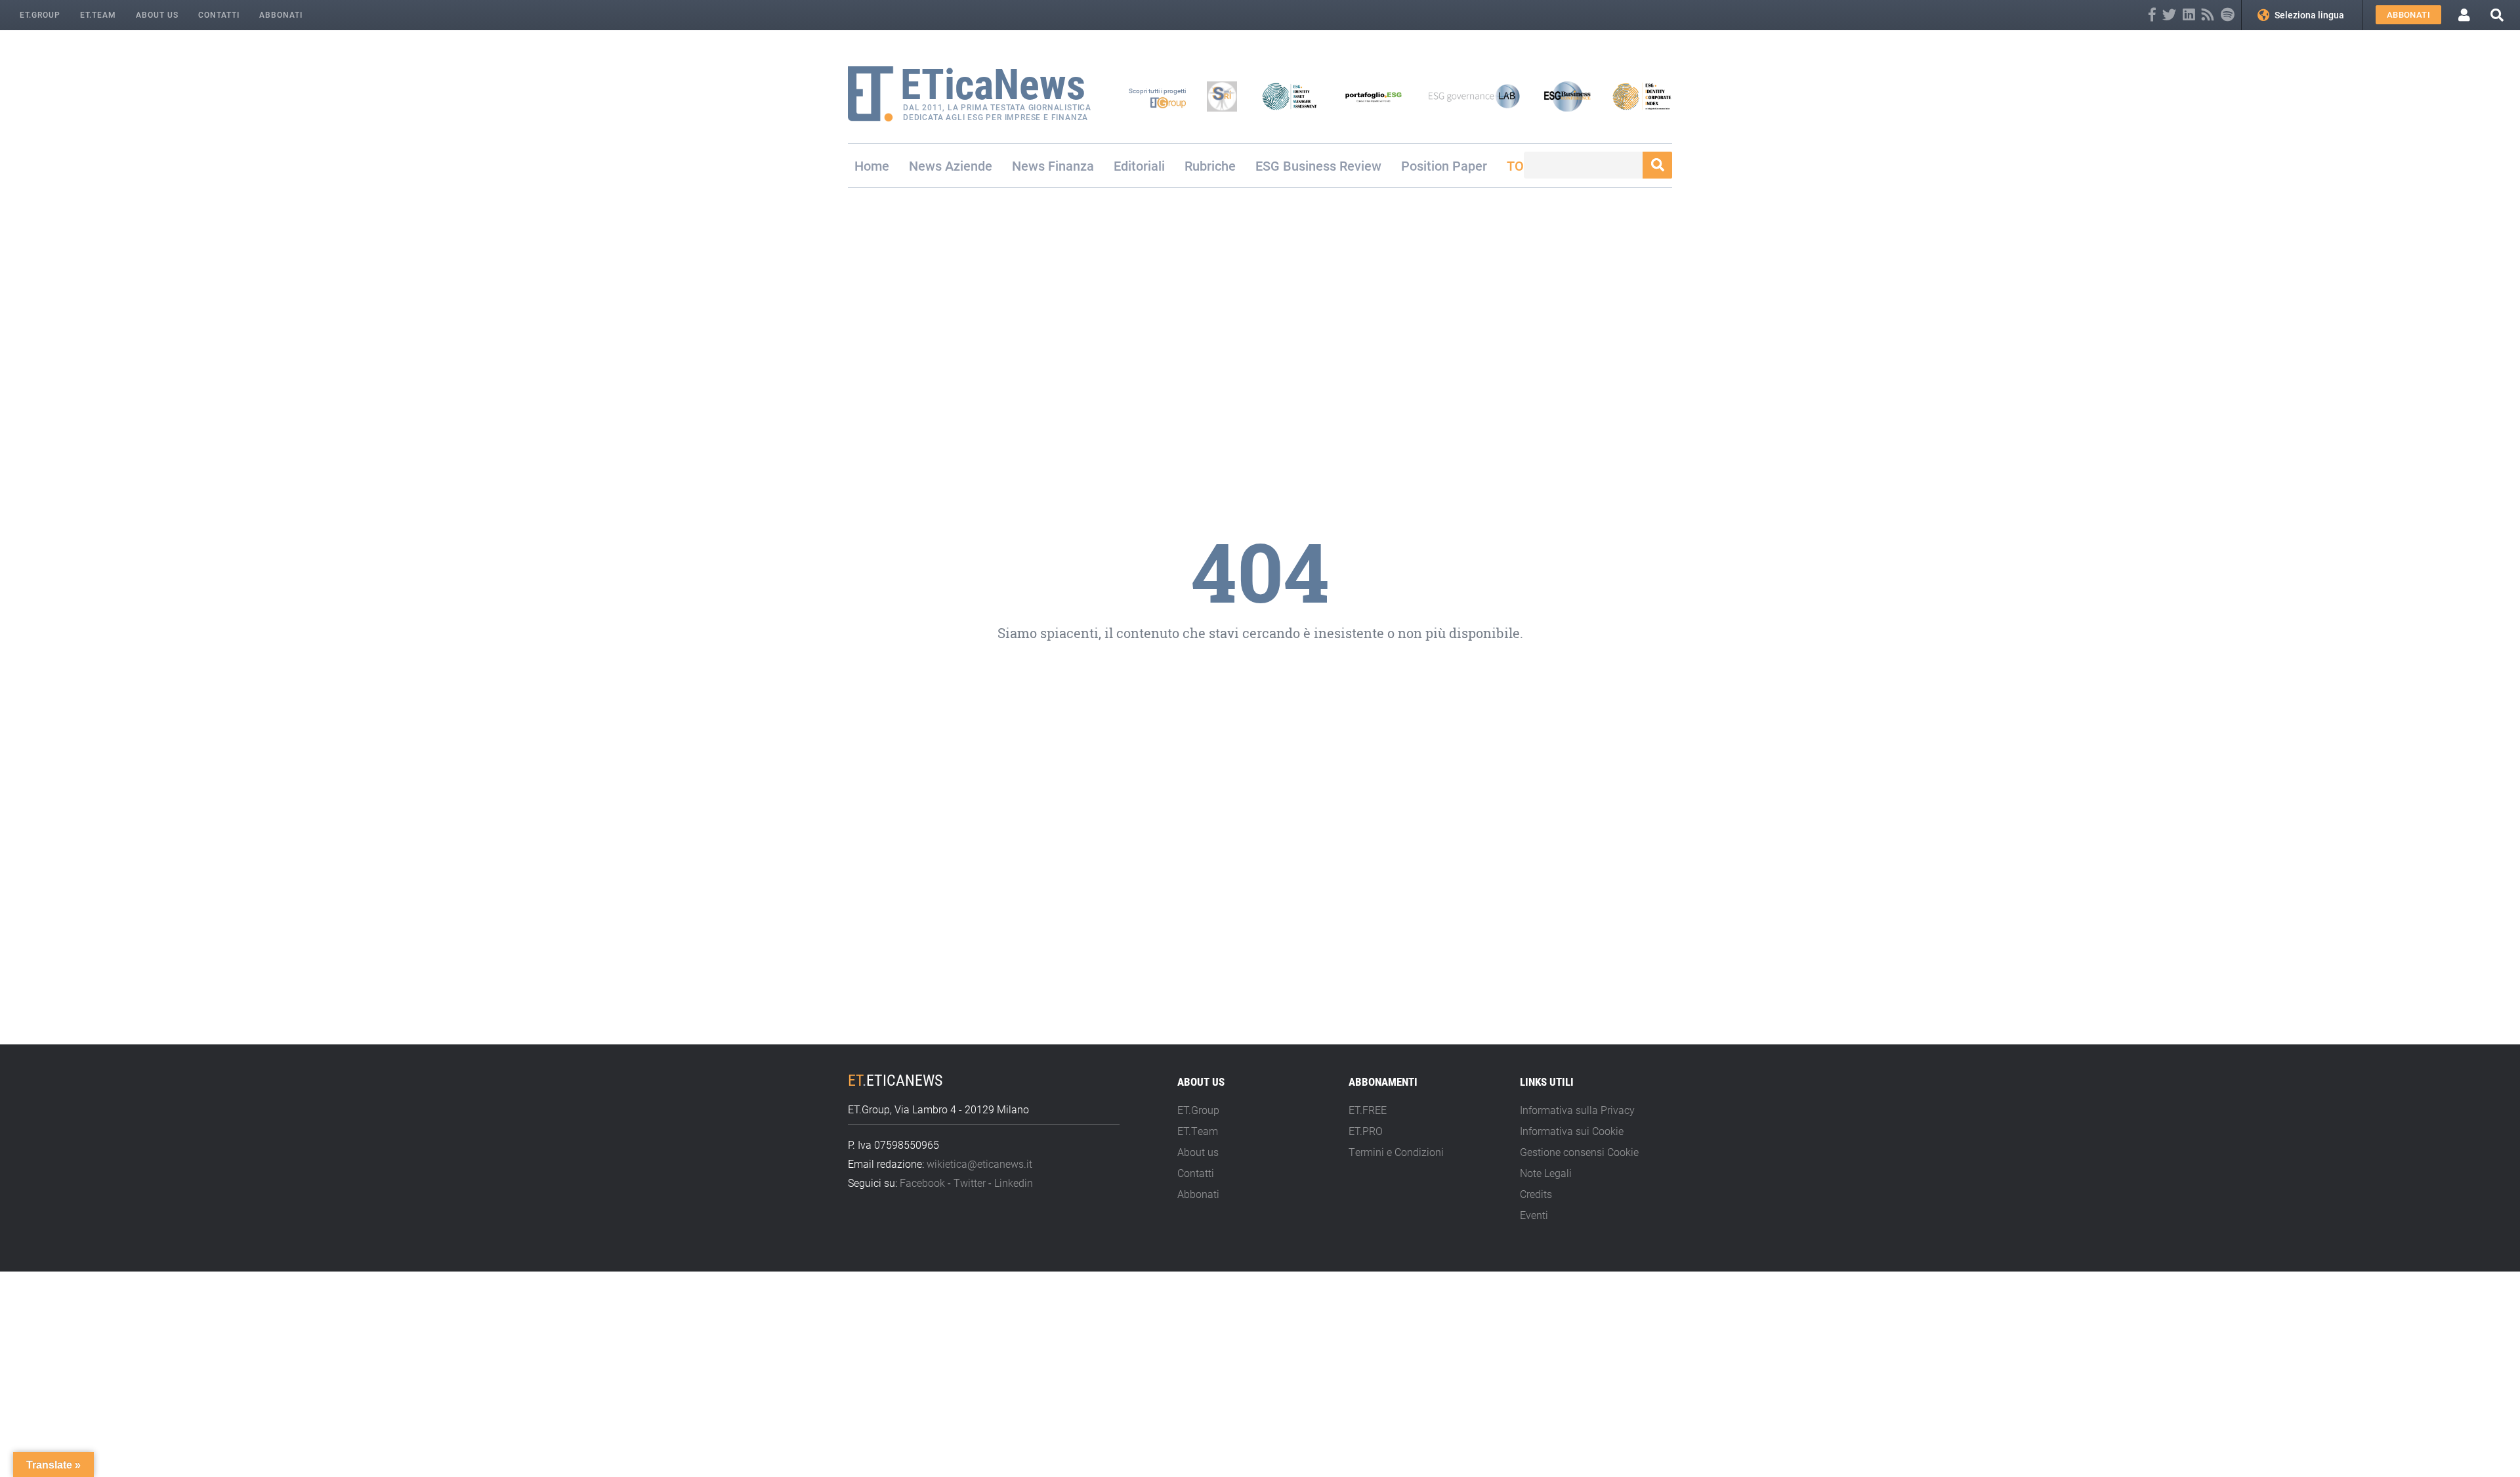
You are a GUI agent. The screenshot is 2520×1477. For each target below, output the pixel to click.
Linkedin (1014, 1183)
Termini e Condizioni (1396, 1152)
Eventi (1534, 1215)
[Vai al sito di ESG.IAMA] (1290, 96)
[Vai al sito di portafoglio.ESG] (1374, 96)
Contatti (219, 14)
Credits (1536, 1194)
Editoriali (1139, 165)
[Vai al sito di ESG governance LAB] (1474, 96)
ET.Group (40, 14)
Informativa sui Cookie (1572, 1131)
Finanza (1071, 165)
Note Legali (1546, 1173)
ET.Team (98, 14)
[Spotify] (2228, 15)
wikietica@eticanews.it (979, 1164)
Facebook (922, 1183)
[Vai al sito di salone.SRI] (1222, 96)
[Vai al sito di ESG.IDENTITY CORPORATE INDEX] (1642, 96)
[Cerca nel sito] (2497, 15)
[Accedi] (2464, 15)
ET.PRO (1366, 1131)
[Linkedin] (2189, 15)
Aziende (969, 165)
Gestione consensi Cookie (1579, 1152)
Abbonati (281, 14)
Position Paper (1444, 165)
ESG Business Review (1318, 165)
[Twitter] (2169, 15)
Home (872, 165)
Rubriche (1210, 165)
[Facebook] (2152, 15)
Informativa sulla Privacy (1577, 1110)
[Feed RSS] (2208, 15)
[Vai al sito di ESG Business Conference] (1567, 96)
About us (157, 14)
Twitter (970, 1183)
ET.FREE (1368, 1110)
